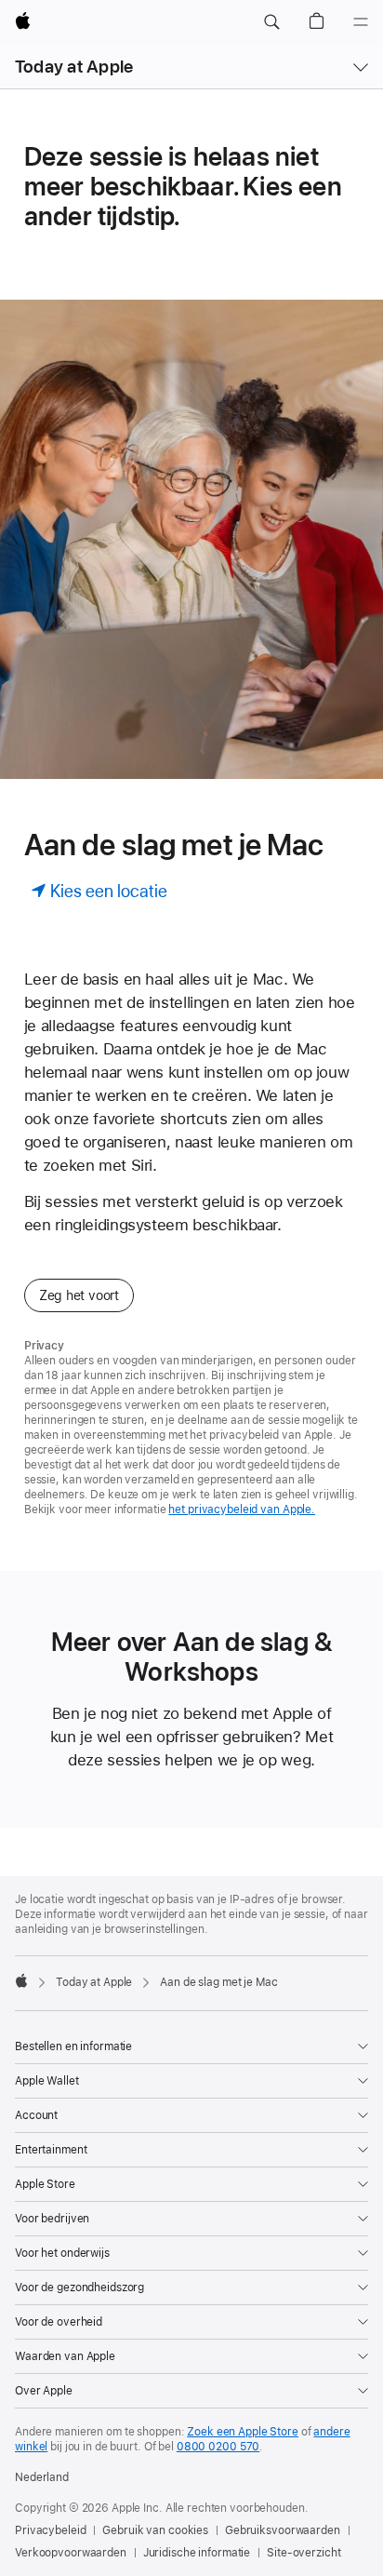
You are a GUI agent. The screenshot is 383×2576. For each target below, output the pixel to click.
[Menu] (361, 22)
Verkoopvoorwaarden (71, 2553)
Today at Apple (74, 67)
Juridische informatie (197, 2553)
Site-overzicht (304, 2553)
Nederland (42, 2477)
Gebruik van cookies (155, 2530)
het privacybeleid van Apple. (242, 1509)
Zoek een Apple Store (243, 2432)
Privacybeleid (50, 2530)
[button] (271, 22)
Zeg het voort (79, 1295)
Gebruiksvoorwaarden (283, 2530)
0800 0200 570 (218, 2447)
